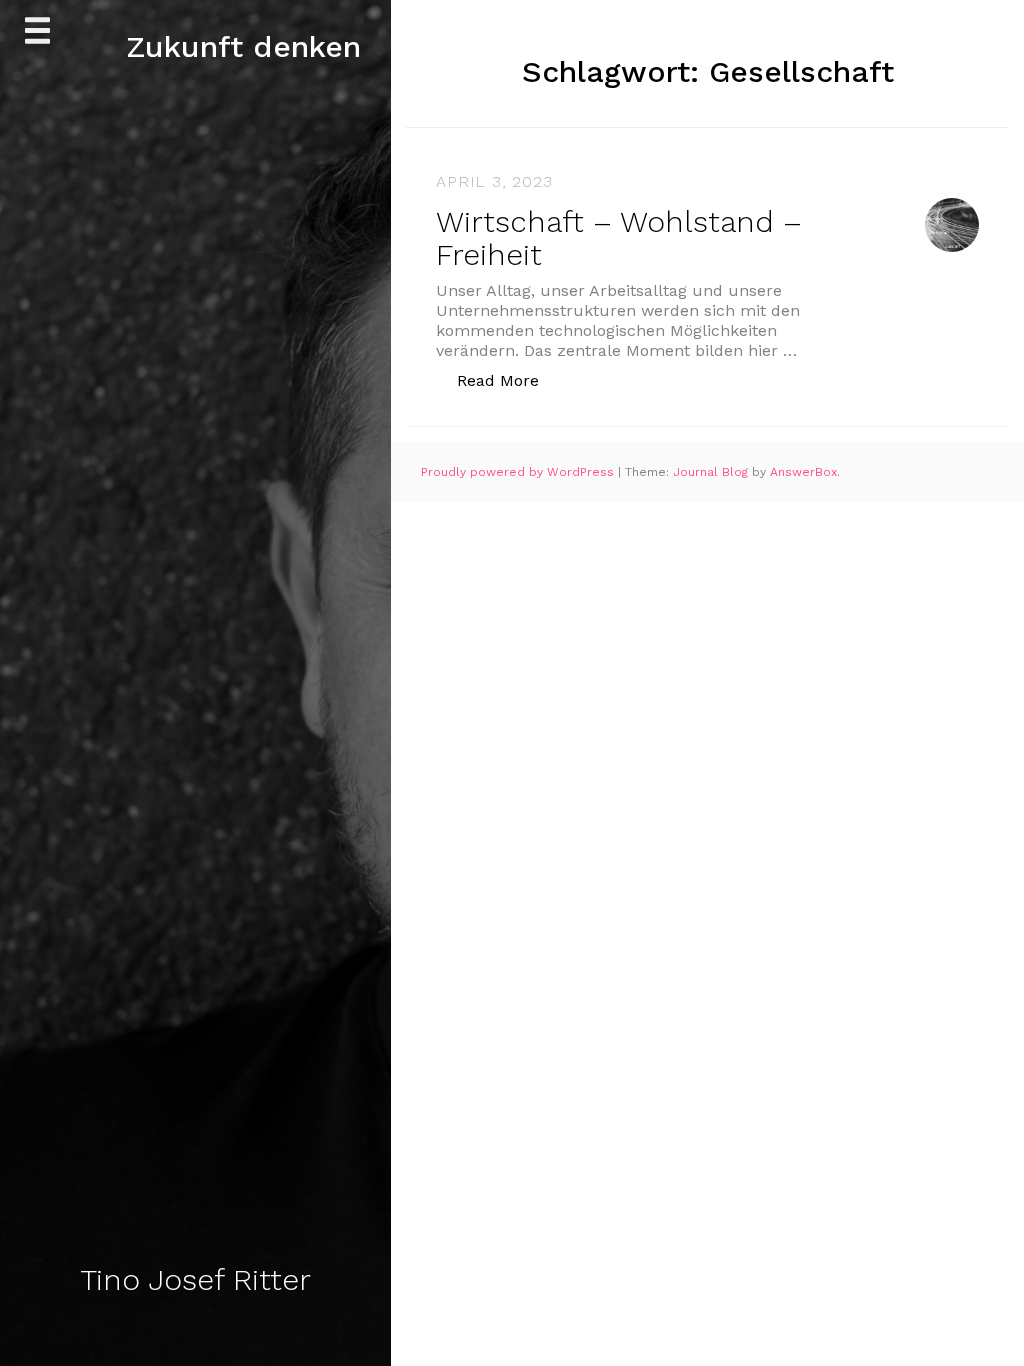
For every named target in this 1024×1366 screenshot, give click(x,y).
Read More (508, 380)
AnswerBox (803, 472)
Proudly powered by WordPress (519, 472)
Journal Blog (712, 472)
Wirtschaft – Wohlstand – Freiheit (619, 238)
